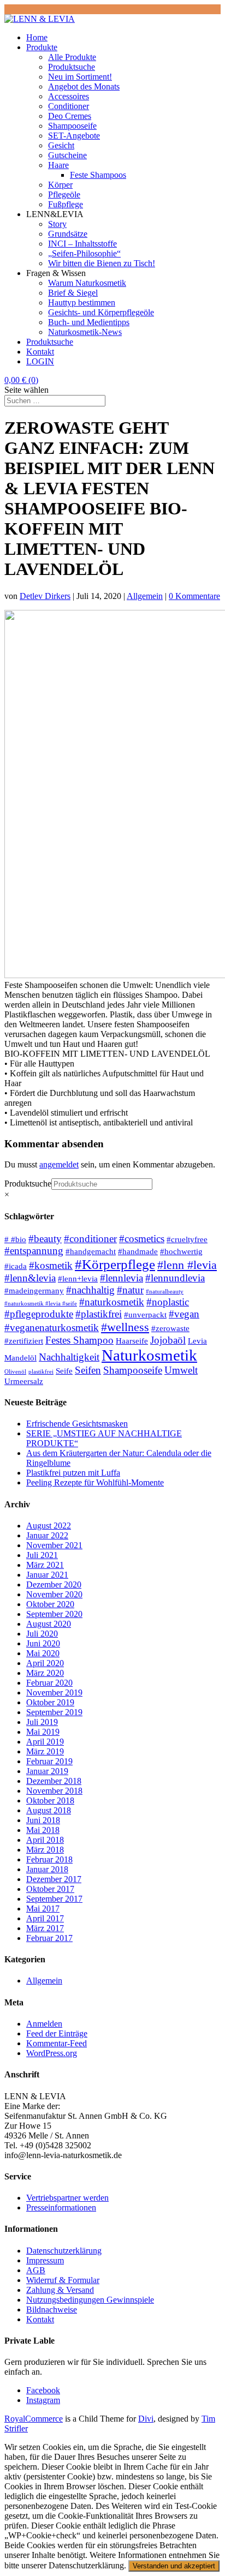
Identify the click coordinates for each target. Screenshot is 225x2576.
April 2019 (45, 1742)
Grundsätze (68, 234)
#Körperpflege (115, 1264)
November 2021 (54, 1545)
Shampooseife (72, 126)
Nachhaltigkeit (69, 1357)
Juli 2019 (42, 1722)
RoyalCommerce (34, 2419)
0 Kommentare (194, 596)
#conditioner (90, 1239)
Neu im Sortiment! (80, 77)
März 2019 (45, 1751)
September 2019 (54, 1712)
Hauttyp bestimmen (82, 302)
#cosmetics (142, 1239)
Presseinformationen (61, 2207)
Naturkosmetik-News (85, 332)
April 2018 (45, 1840)
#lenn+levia (78, 1278)
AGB (36, 2270)
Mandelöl (20, 1358)
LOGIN (40, 361)
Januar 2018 (47, 1869)
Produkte (42, 47)
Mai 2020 (43, 1653)
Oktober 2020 (50, 1604)
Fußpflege (66, 204)
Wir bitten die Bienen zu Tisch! (102, 263)
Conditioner (69, 106)
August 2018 (49, 1810)
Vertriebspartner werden (67, 2198)
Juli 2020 (42, 1634)
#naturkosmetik (112, 1302)
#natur (130, 1290)
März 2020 (45, 1673)
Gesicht (61, 145)
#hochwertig (181, 1251)
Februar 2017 (49, 1938)
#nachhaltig (90, 1290)
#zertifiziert (24, 1341)
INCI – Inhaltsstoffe (82, 244)
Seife (64, 1371)
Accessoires (69, 96)
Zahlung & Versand (60, 2290)
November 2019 (54, 1693)
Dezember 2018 (54, 1781)
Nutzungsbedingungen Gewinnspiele (90, 2300)
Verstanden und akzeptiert (174, 2566)
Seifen (88, 1370)
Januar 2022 (47, 1535)
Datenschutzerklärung (64, 2251)
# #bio (15, 1239)
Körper (60, 185)
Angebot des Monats (84, 86)
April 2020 (45, 1663)
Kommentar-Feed (57, 2043)
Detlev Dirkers (45, 596)
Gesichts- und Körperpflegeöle (101, 312)
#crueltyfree (187, 1239)
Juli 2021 (42, 1555)
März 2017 (45, 1928)
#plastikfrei (99, 1314)
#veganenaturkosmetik (52, 1328)
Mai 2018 (43, 1830)
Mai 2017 (43, 1909)
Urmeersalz (24, 1381)
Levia (197, 1341)
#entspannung (34, 1251)
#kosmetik (51, 1265)
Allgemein (145, 596)
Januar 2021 (47, 1575)
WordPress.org (52, 2053)
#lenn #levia (187, 1265)
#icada (16, 1266)
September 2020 (54, 1614)
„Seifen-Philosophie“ (84, 253)
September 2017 (54, 1899)
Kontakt (40, 352)
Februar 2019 (49, 1761)
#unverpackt (145, 1314)
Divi (146, 2419)
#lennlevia (122, 1278)
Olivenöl (15, 1372)
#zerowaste (170, 1328)
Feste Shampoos (98, 175)
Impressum (45, 2260)
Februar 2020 (49, 1683)
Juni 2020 (43, 1643)
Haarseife (132, 1341)
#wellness (125, 1327)
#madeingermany (34, 1290)
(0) (21, 380)
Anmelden (44, 2024)
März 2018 (45, 1850)
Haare (58, 165)
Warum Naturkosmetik (87, 283)
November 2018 (54, 1791)
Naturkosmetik (149, 1355)
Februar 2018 (49, 1859)
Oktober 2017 (50, 1889)
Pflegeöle (64, 194)
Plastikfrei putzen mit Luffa (73, 1473)
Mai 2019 (43, 1732)
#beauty (45, 1239)
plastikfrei (41, 1372)
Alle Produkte (72, 57)
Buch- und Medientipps (89, 322)
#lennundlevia (175, 1278)
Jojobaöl (168, 1340)
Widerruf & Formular (63, 2280)
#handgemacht (91, 1251)
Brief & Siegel (73, 293)
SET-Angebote (74, 136)
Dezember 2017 (54, 1879)
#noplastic (168, 1302)
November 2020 (54, 1594)
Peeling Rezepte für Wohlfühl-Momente (95, 1482)
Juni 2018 (43, 1820)
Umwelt (181, 1370)
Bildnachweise (52, 2310)
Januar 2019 (47, 1771)
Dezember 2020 (54, 1584)
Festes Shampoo (79, 1340)
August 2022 (49, 1526)
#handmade (138, 1251)
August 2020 (49, 1624)
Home (37, 37)
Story (57, 224)
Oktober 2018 (50, 1801)
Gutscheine (67, 155)
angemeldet (59, 1164)
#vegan (184, 1314)
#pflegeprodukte (39, 1314)
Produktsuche (72, 67)
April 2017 (45, 1918)
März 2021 (45, 1565)
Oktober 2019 (50, 1702)
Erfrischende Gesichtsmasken (77, 1424)
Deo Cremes (70, 116)
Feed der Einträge (57, 2033)
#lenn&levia (30, 1278)
